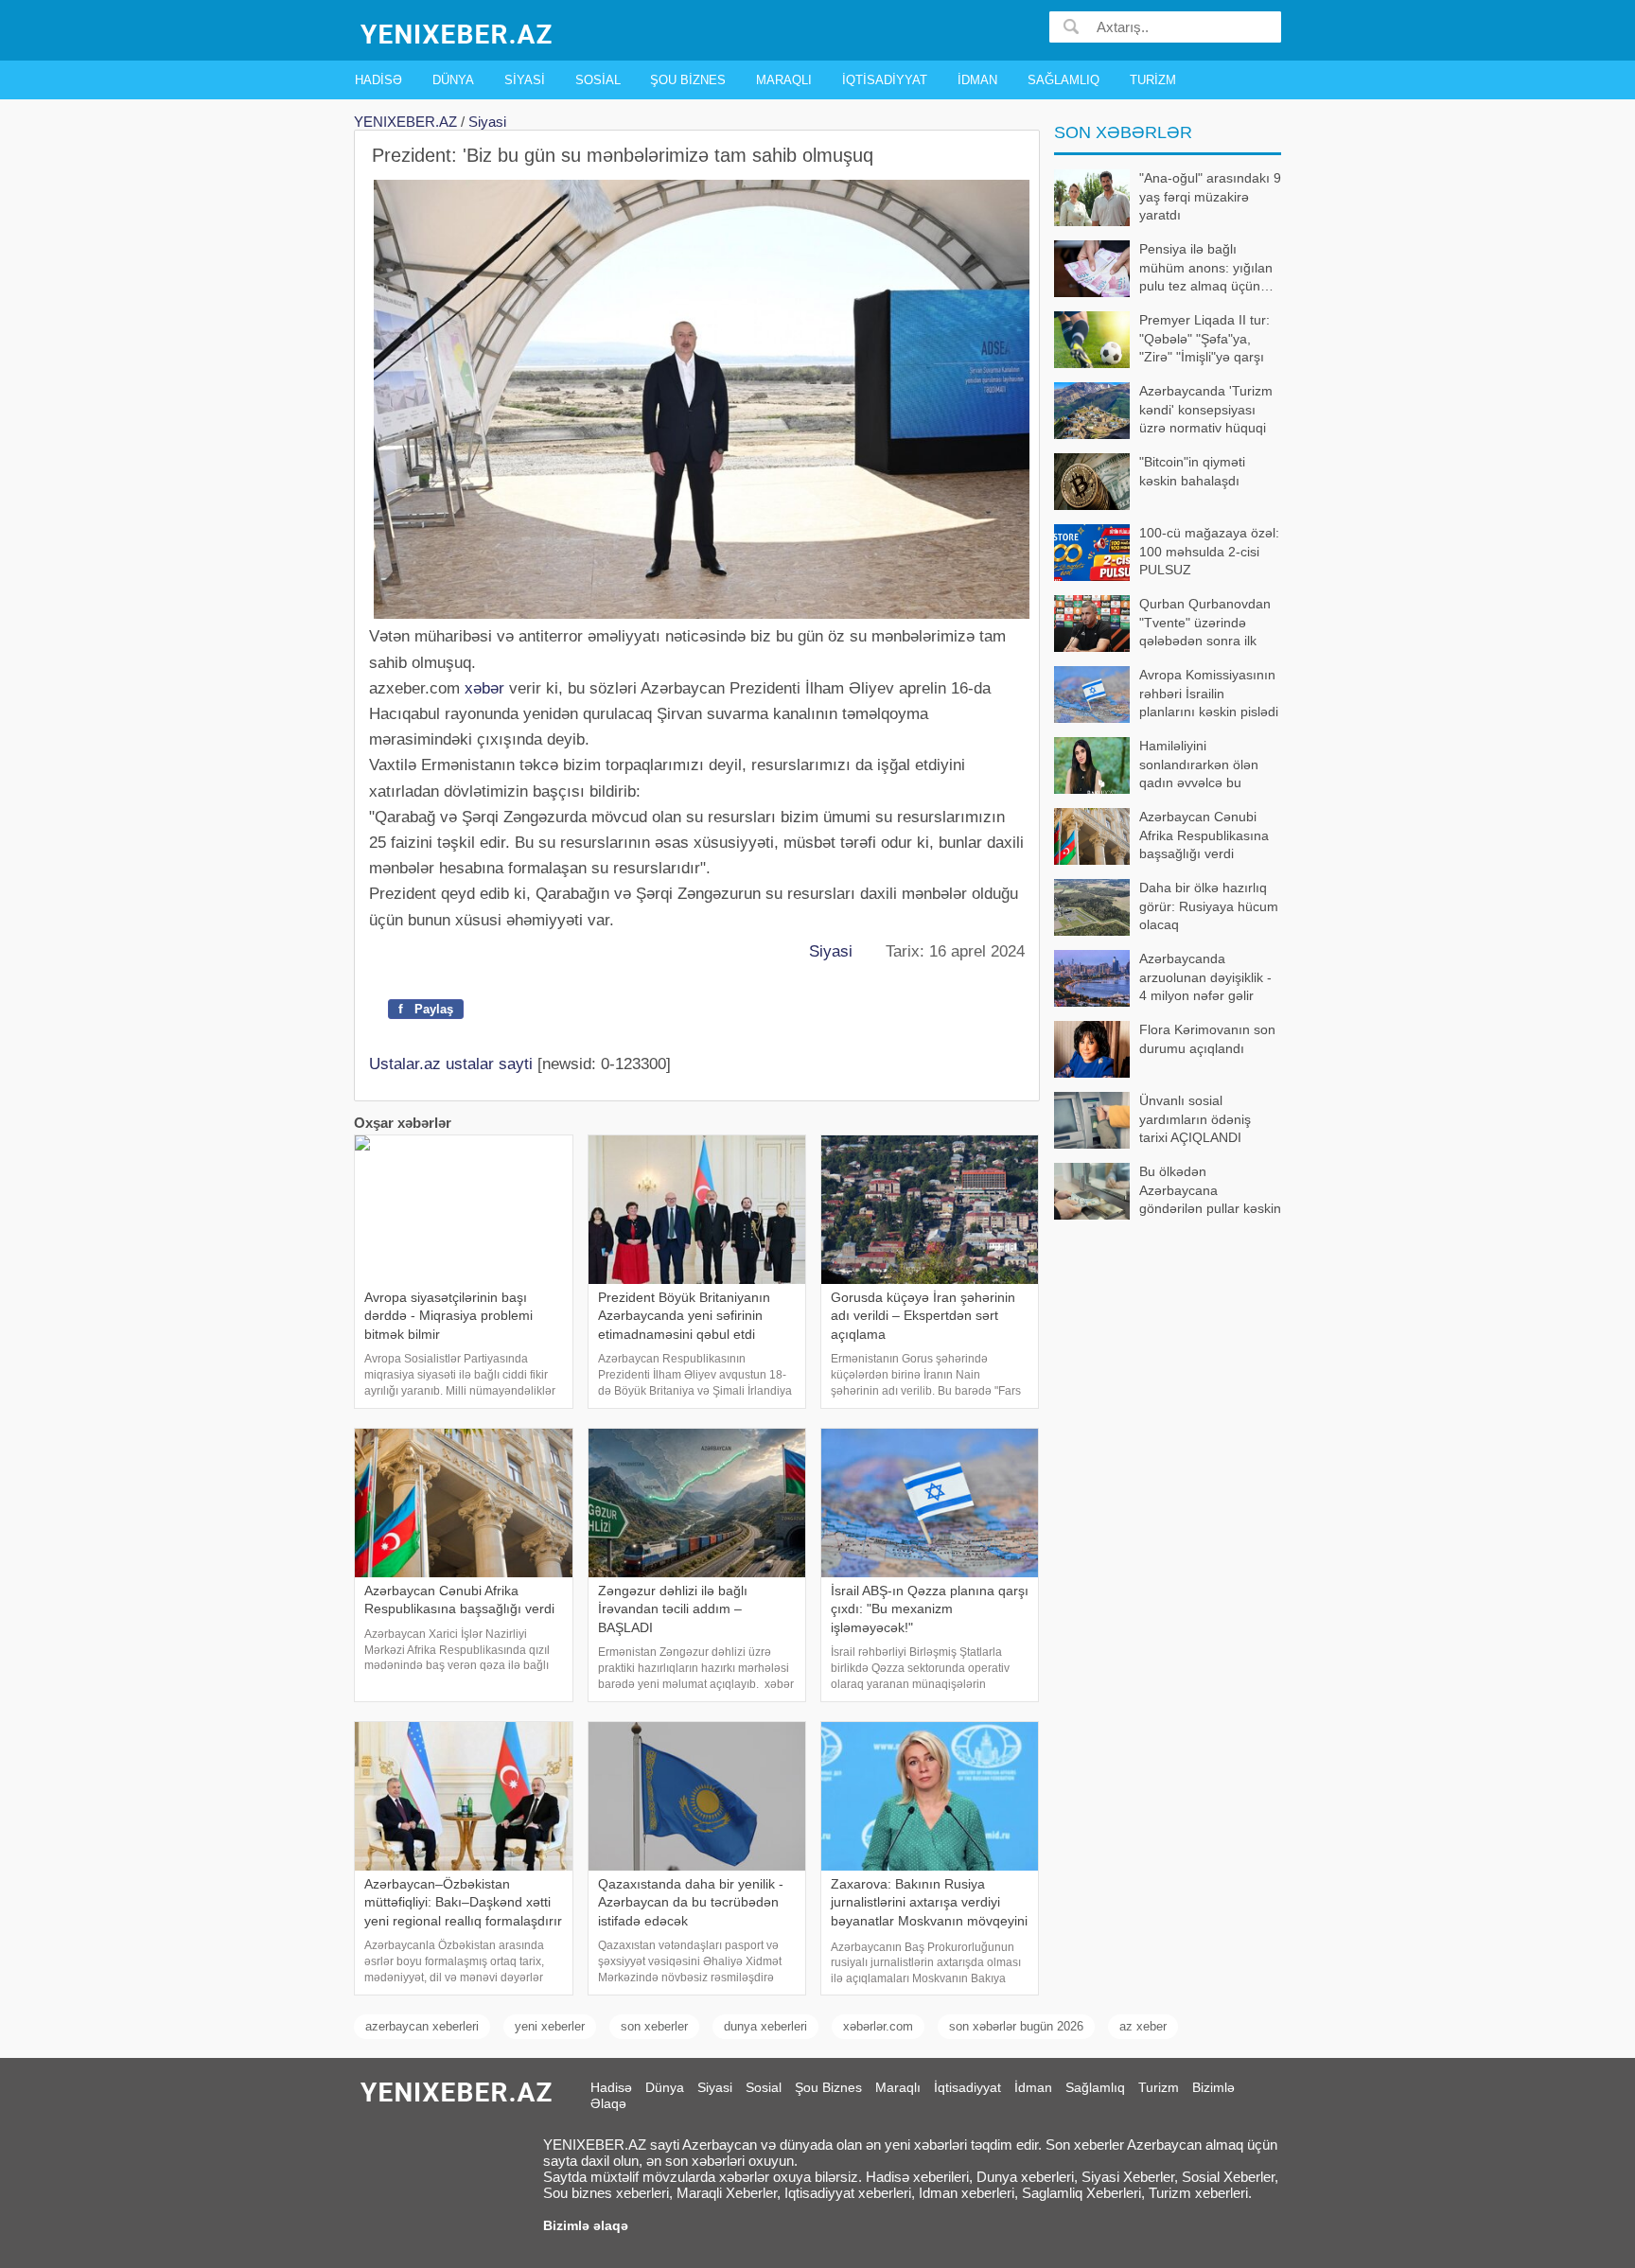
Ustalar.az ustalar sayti (451, 1064)
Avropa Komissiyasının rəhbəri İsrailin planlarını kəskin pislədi (1209, 693)
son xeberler (654, 2026)
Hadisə (378, 80)
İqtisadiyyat (885, 80)
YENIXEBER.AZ (405, 122)
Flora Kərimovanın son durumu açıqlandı (1207, 1039)
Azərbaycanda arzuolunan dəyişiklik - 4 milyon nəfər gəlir (1205, 977)
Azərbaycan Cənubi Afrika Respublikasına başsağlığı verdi (1204, 835)
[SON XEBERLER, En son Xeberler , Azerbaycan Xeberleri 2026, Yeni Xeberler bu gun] (458, 33)
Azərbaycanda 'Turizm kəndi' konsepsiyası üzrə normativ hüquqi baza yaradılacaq (1206, 411)
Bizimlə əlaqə (586, 2225)
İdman (977, 80)
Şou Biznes (688, 80)
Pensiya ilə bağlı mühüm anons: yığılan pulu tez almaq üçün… (1206, 267)
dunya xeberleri (765, 2026)
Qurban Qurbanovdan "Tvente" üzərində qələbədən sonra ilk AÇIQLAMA (1205, 624)
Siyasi (525, 80)
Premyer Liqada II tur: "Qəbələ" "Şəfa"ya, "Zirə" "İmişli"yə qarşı (1204, 338)
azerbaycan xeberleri (422, 2026)
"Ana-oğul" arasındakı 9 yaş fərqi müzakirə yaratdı (1210, 196)
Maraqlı (784, 80)
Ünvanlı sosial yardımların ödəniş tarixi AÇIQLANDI (1195, 1119)
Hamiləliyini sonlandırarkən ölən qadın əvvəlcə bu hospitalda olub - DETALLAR (1156, 766)
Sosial (598, 80)
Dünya (453, 80)
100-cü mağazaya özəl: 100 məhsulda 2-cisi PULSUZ (1209, 551)
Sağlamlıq (1064, 80)
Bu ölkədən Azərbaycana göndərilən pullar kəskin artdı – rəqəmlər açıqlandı (1168, 1192)
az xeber (1143, 2026)
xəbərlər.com (878, 2026)
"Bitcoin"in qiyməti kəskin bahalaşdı (1192, 471)
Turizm (1153, 80)
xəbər (484, 688)
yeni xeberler (550, 2026)
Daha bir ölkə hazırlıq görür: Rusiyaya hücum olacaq (1209, 906)
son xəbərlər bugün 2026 (1016, 2026)
